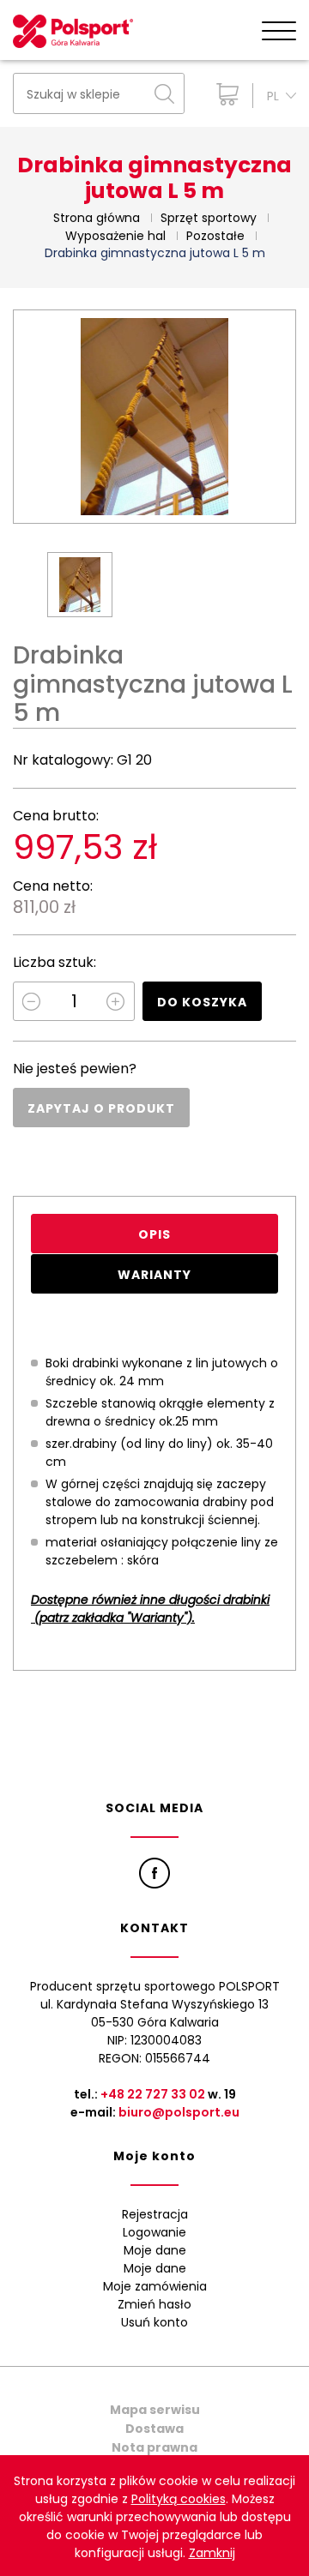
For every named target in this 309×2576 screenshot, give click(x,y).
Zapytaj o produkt (101, 1108)
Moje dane (155, 2250)
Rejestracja (155, 2214)
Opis (154, 1234)
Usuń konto (154, 2322)
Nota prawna (154, 2447)
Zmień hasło (154, 2304)
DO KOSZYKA (202, 1002)
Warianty (154, 1275)
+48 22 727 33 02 (153, 2094)
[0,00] (224, 94)
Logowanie (154, 2232)
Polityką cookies (179, 2499)
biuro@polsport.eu (179, 2112)
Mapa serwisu (155, 2410)
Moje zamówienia (155, 2286)
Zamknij (212, 2553)
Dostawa (154, 2429)
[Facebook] (154, 1873)
